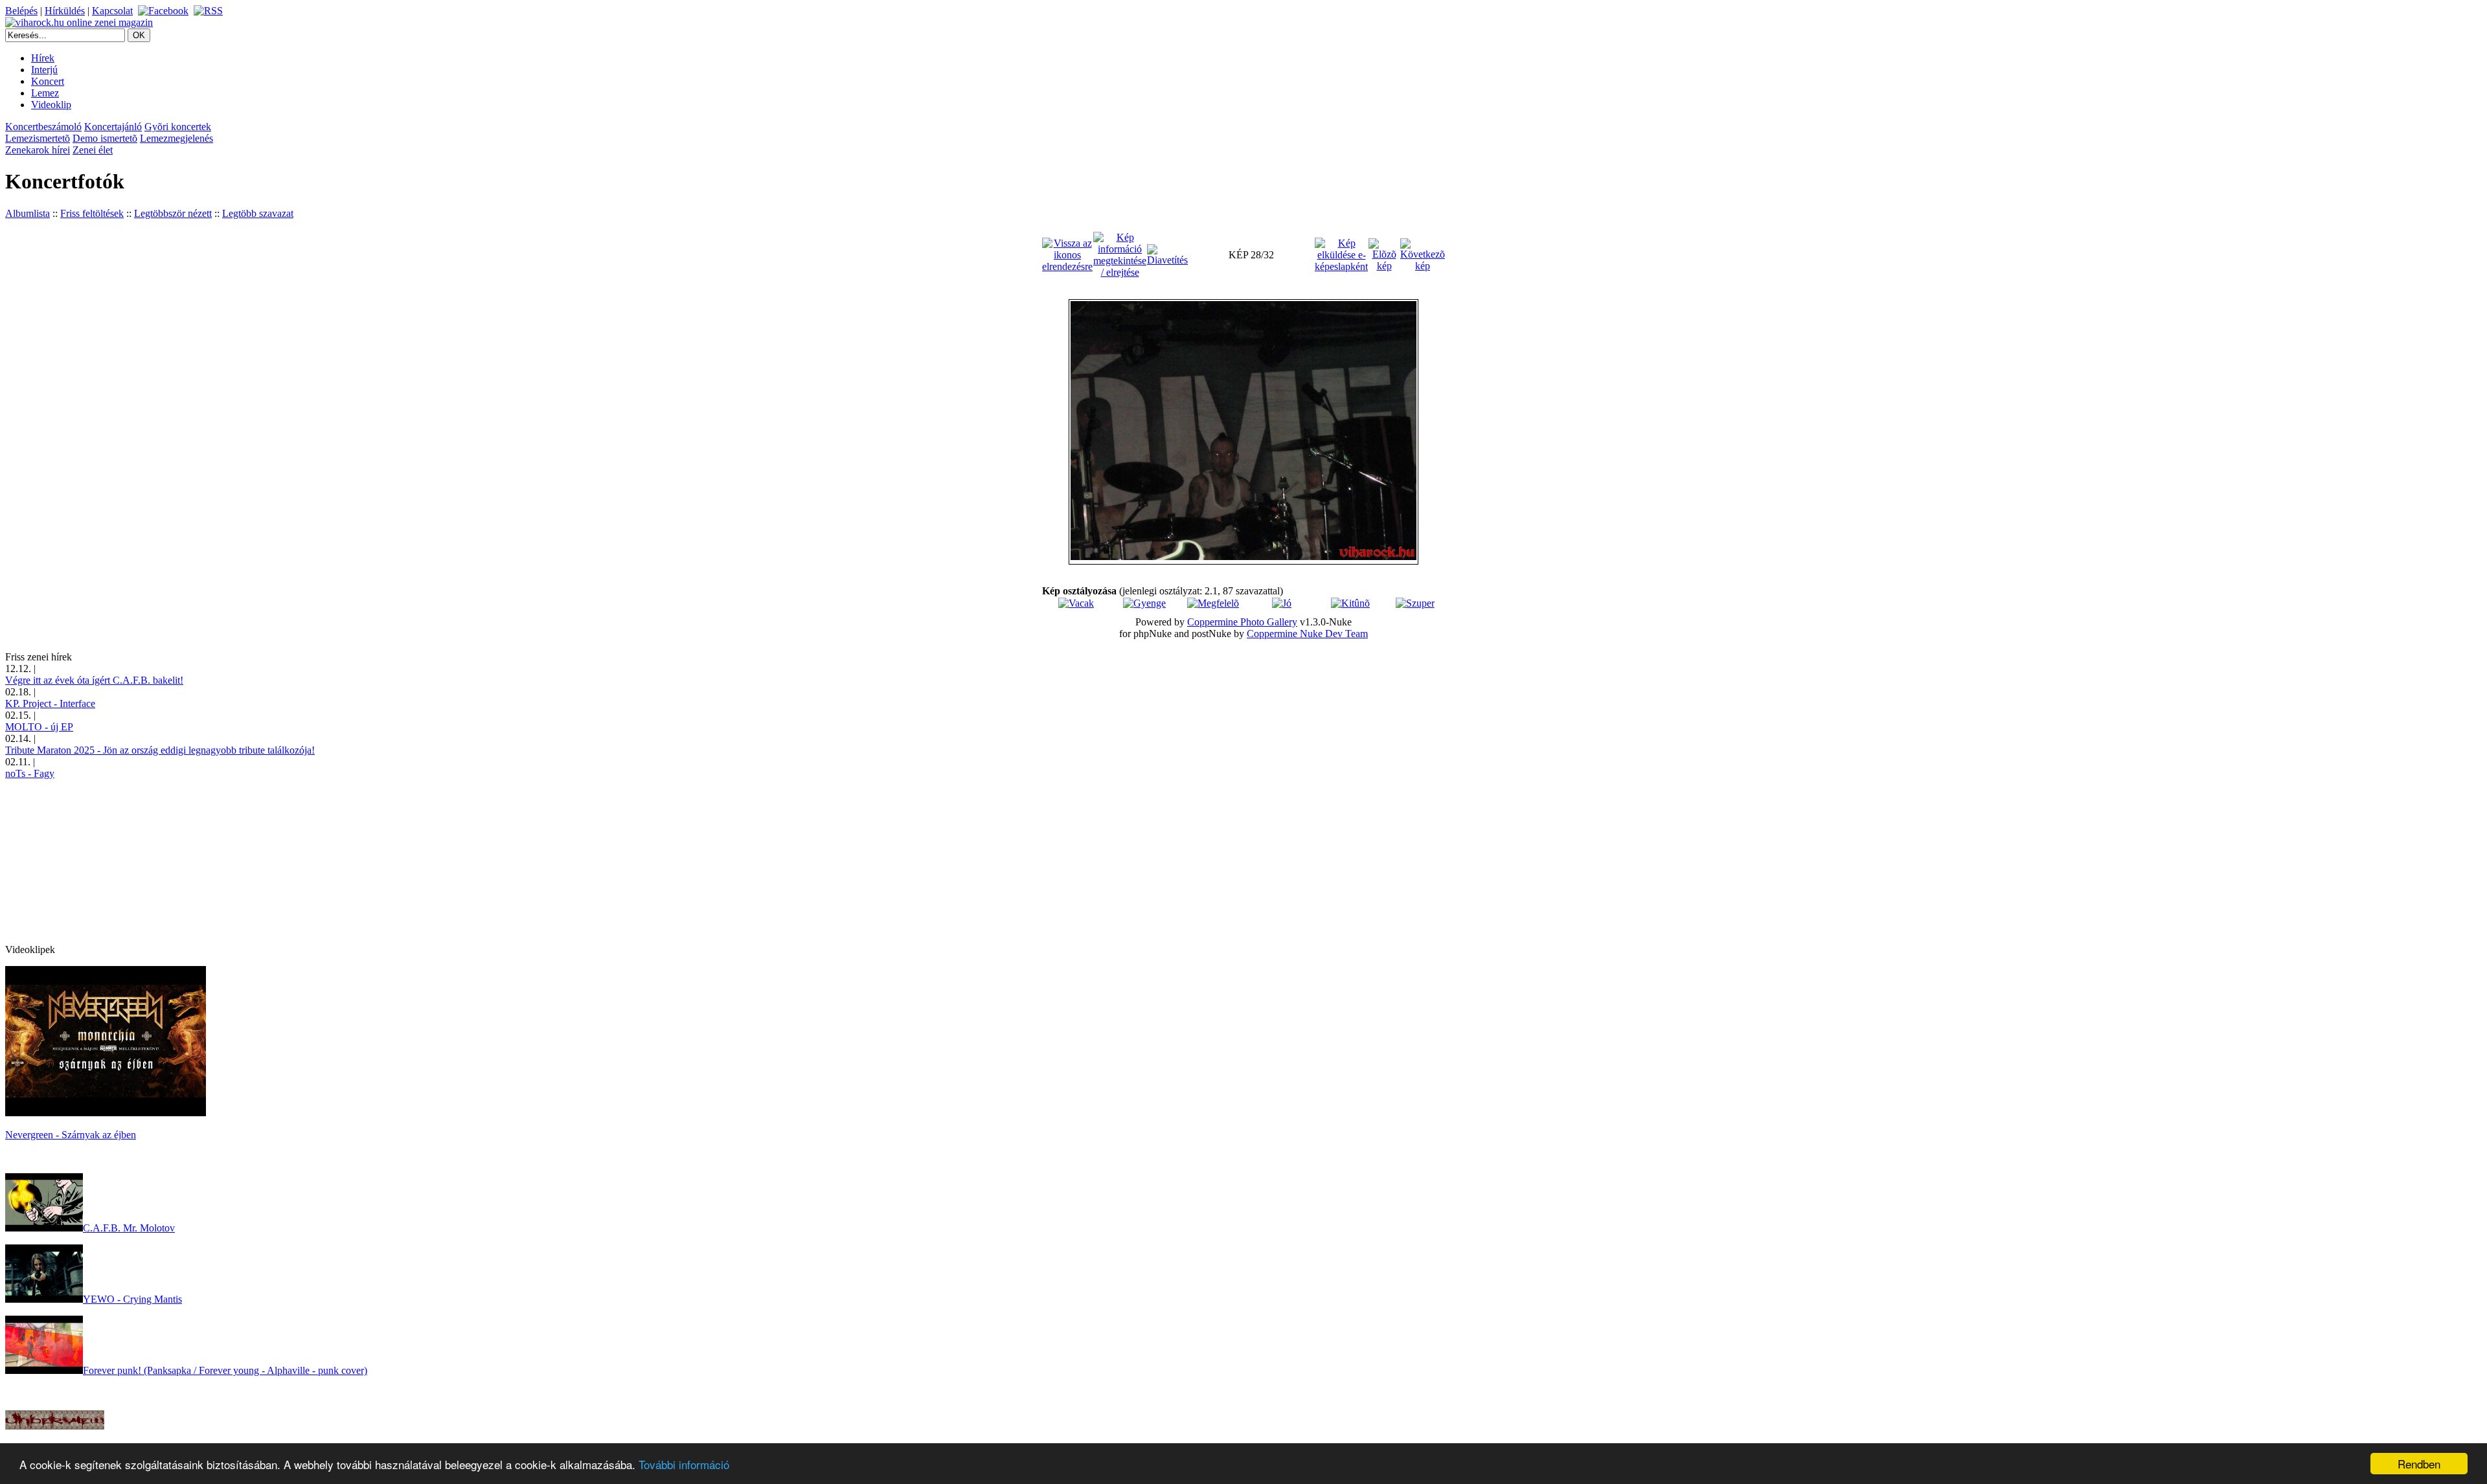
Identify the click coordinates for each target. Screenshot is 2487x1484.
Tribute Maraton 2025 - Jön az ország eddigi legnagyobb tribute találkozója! (160, 750)
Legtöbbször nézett (173, 213)
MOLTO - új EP (39, 727)
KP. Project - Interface (50, 703)
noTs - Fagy (30, 773)
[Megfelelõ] (1213, 603)
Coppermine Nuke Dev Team (1307, 634)
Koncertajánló (113, 127)
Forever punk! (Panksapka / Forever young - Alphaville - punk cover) (225, 1370)
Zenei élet (93, 150)
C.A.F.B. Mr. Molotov (129, 1228)
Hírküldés (65, 11)
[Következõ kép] (1423, 254)
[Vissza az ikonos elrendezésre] (1067, 254)
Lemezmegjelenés (176, 138)
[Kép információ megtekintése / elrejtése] (1120, 254)
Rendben (2419, 1464)
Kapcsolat (112, 11)
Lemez (45, 93)
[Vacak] (1076, 603)
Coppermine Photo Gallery (1242, 622)
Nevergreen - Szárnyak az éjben (71, 1135)
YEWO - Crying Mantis (132, 1299)
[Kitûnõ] (1350, 603)
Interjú (44, 70)
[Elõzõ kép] (1384, 254)
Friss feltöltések (92, 213)
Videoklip (51, 105)
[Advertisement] (102, 860)
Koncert (48, 81)
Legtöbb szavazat (258, 213)
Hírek (43, 58)
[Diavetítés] (1167, 254)
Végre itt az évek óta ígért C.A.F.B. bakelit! (94, 680)
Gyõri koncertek (178, 127)
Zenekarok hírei (38, 150)
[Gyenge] (1144, 603)
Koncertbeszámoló (43, 127)
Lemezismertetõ (38, 138)
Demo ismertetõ (105, 138)
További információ (684, 1464)
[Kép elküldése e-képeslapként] (1341, 254)
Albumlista (28, 213)
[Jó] (1282, 603)
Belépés (21, 11)
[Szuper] (1415, 603)
